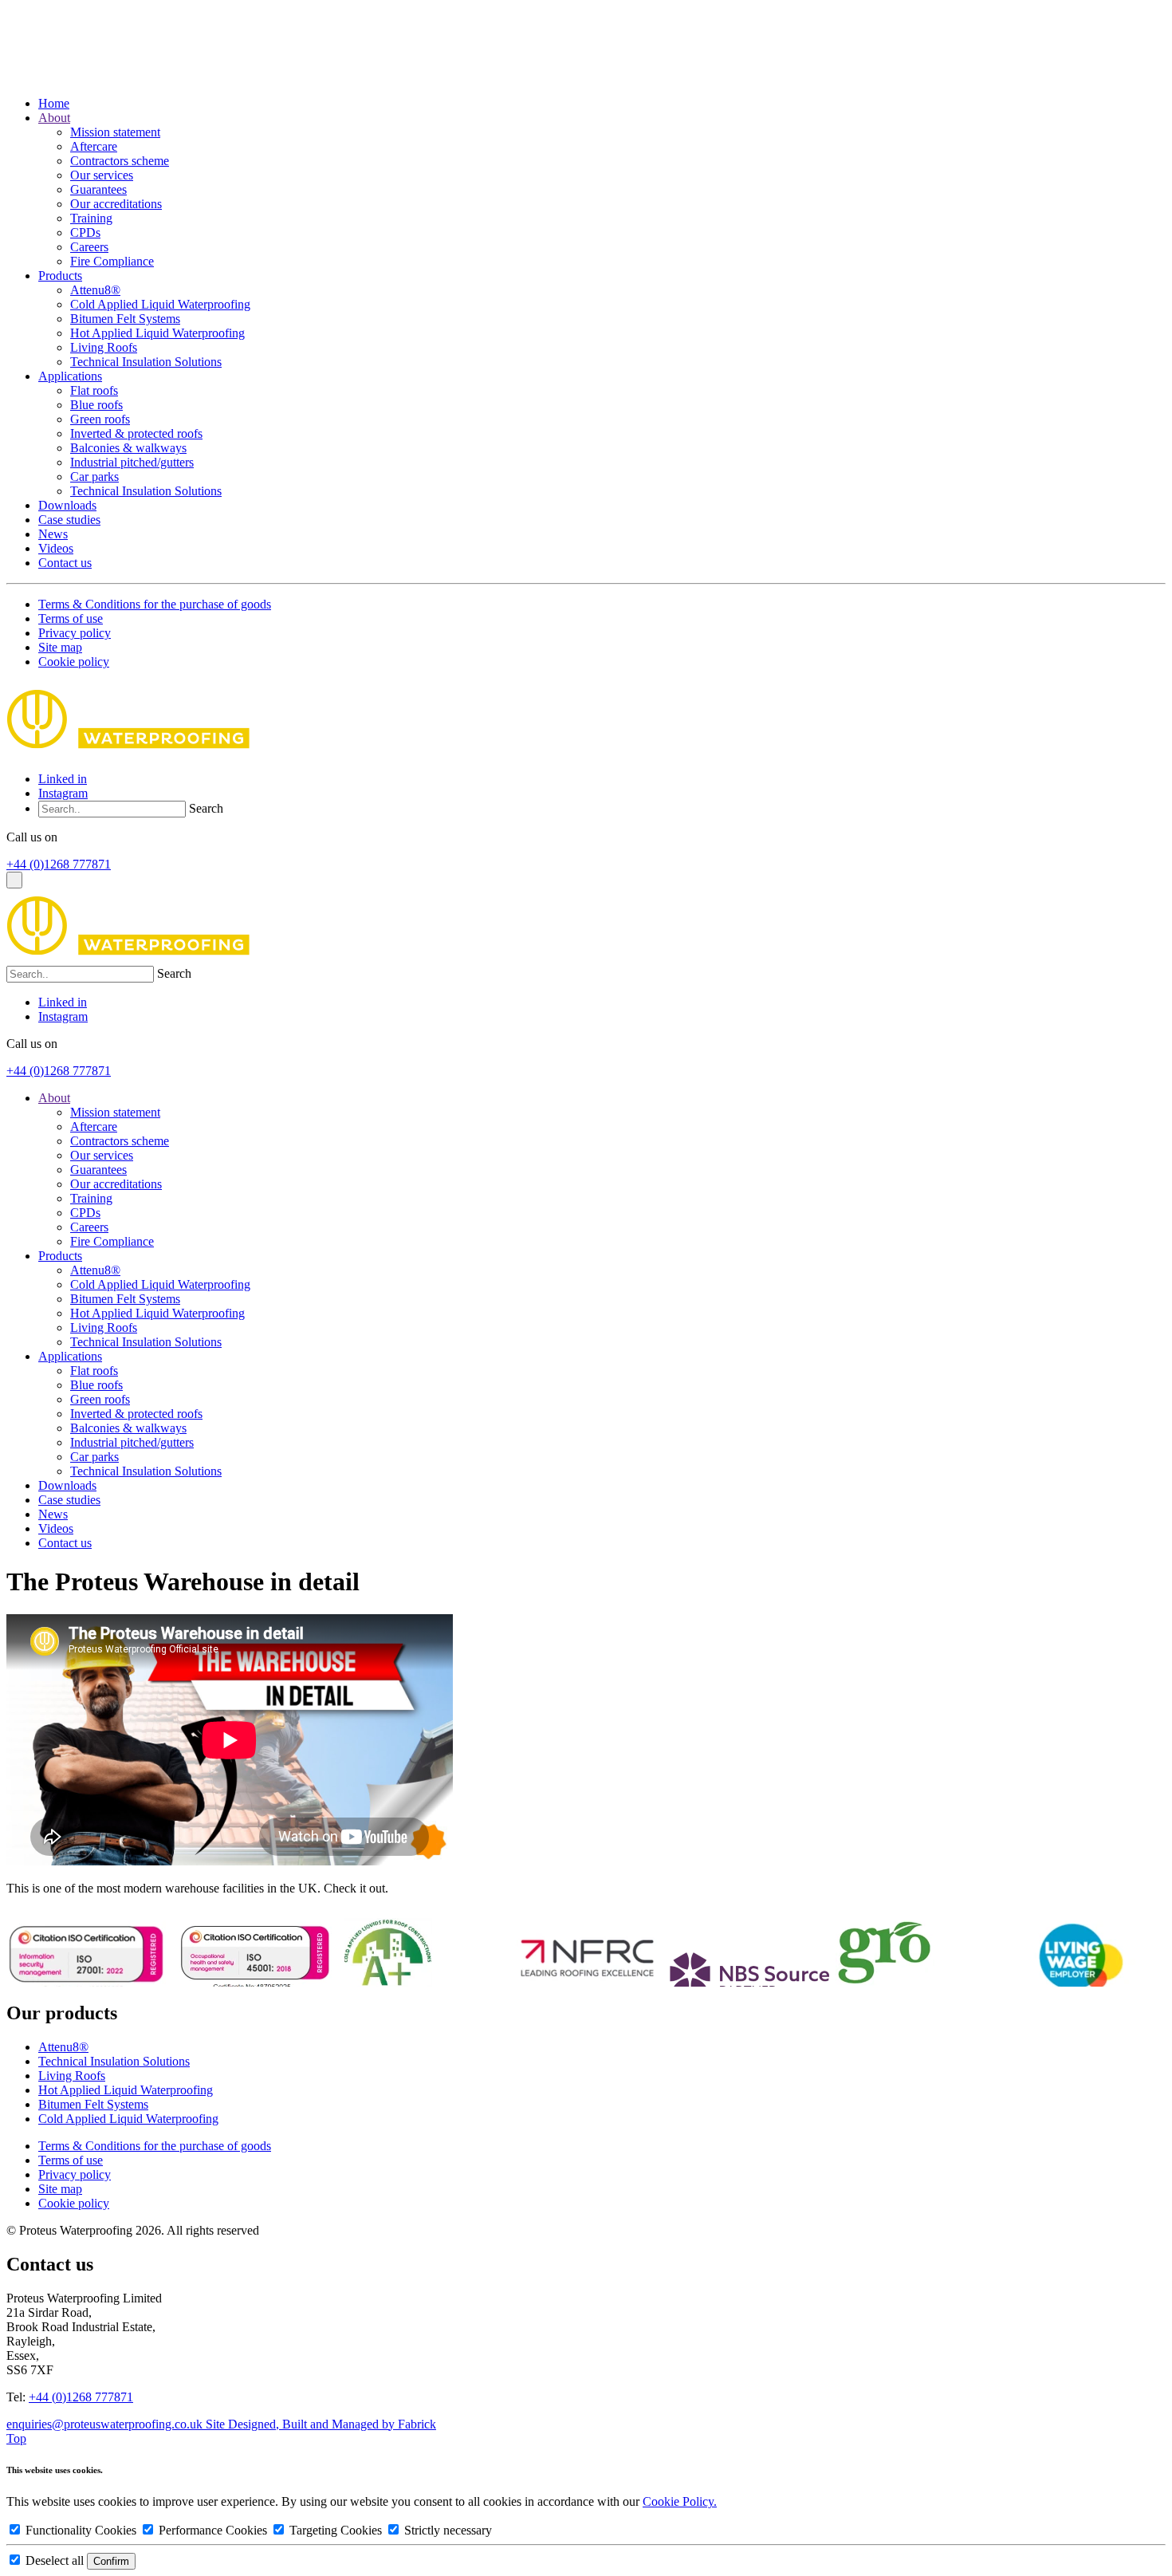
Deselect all (55, 2560)
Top (16, 2438)
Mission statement (115, 132)
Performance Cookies (213, 2530)
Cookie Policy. (680, 2501)
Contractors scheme (120, 161)
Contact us (65, 563)
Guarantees (98, 189)
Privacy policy (75, 633)
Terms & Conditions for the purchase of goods (155, 604)
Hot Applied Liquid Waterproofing (157, 333)
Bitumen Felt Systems (125, 319)
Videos (56, 548)
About (54, 118)
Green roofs (100, 419)
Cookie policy (74, 662)
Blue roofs (96, 405)
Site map (60, 647)
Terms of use (71, 618)
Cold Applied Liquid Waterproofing (160, 304)
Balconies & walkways (128, 448)
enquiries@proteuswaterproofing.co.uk (106, 2424)
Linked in (63, 779)
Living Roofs (104, 347)
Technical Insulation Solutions (146, 362)
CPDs (85, 232)
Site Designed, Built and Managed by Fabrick (321, 2424)
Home (54, 103)
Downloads (67, 505)
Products (60, 276)
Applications (70, 376)
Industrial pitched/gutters (132, 462)
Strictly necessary (446, 2530)
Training (91, 218)
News (53, 534)
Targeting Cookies (336, 2530)
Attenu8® (95, 290)
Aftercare (94, 146)
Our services (102, 175)
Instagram (63, 793)
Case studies (69, 520)
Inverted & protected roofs (136, 433)
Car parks (94, 477)
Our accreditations (116, 204)
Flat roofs (94, 390)
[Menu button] (14, 880)
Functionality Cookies (81, 2530)
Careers (89, 247)
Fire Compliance (112, 261)
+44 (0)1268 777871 (59, 864)
